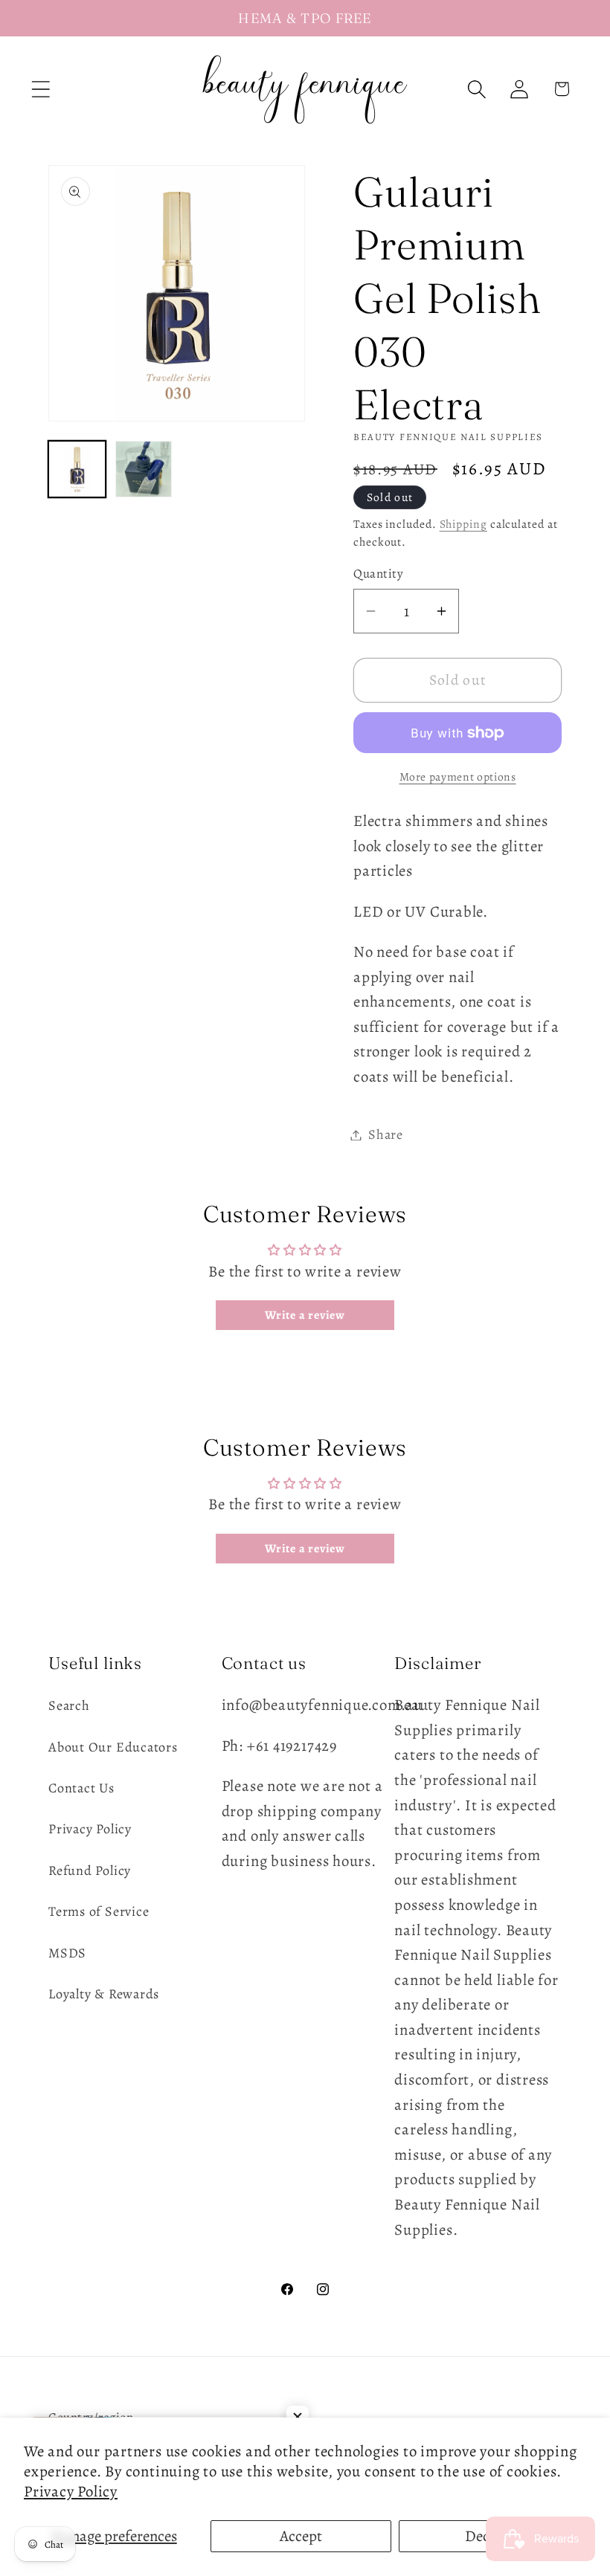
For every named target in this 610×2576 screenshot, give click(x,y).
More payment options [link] (458, 777)
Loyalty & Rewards (104, 1994)
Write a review (305, 1315)
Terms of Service (99, 1911)
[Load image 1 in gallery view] (77, 469)
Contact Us (81, 1788)
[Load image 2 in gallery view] (144, 469)
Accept (301, 2536)
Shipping (463, 524)
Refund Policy (90, 1870)
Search (69, 1705)
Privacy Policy (71, 2491)
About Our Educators (113, 1747)
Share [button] (386, 1134)
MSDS (67, 1953)
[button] (41, 89)
